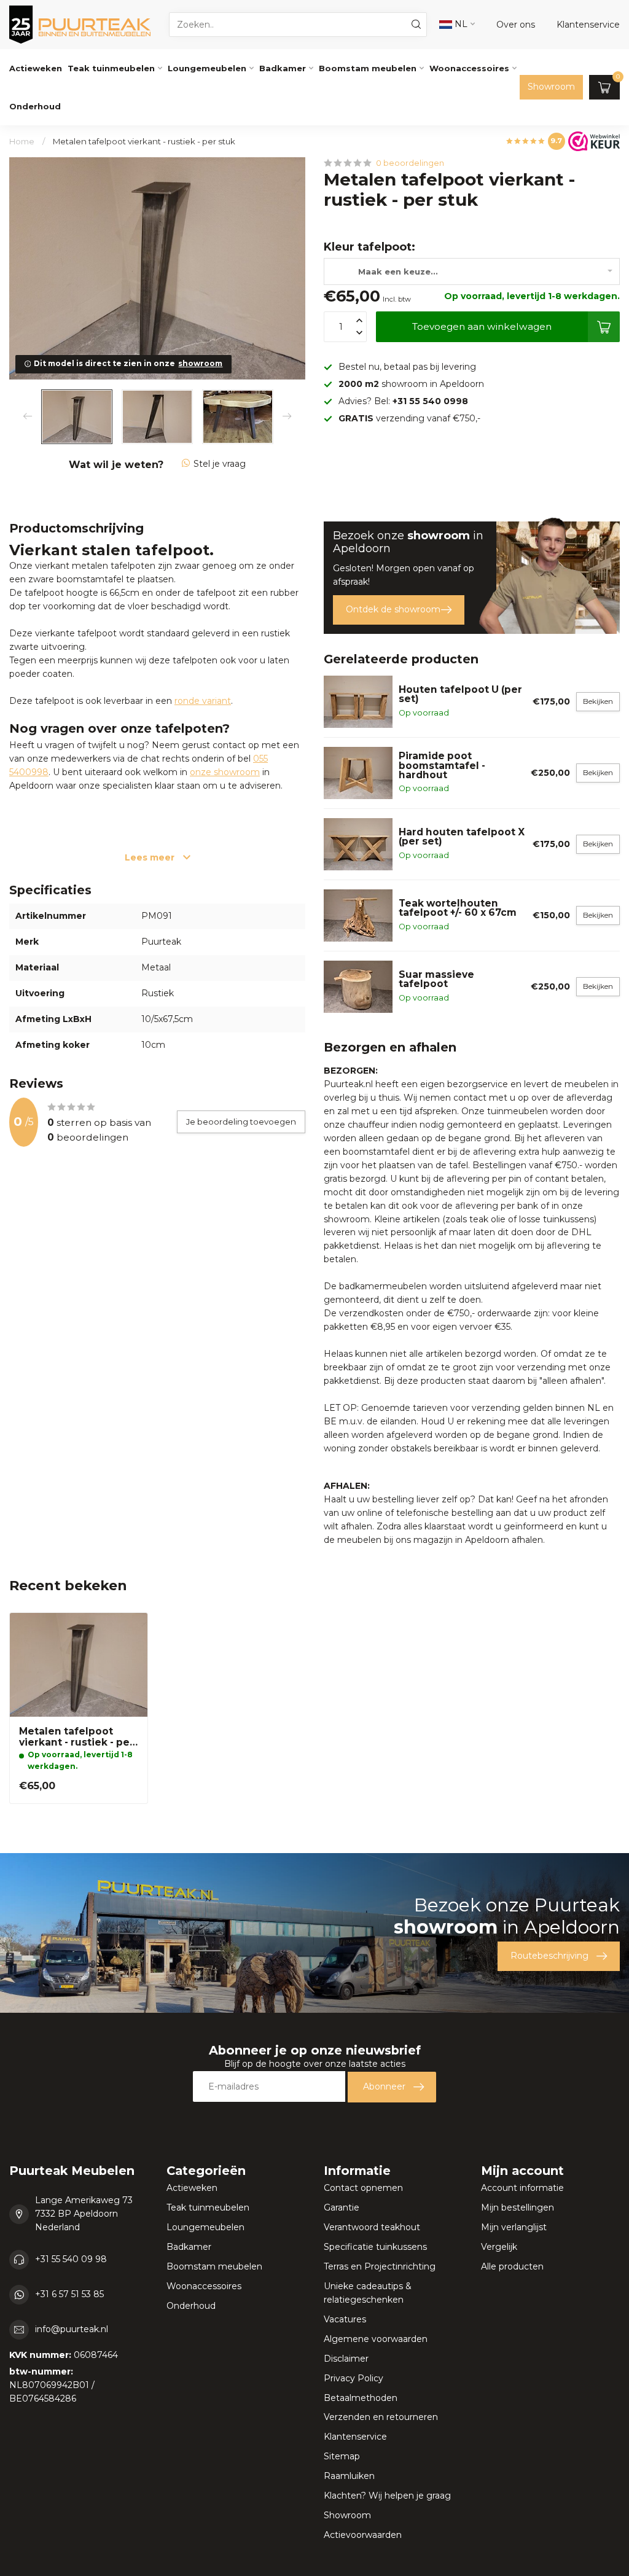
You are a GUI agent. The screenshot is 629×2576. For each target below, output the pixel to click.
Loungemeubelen (207, 68)
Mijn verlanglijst (514, 2227)
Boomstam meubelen (368, 68)
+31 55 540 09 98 (71, 2259)
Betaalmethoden (361, 2398)
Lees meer (151, 857)
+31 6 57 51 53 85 (69, 2294)
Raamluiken (349, 2476)
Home (22, 141)
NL (460, 24)
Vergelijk (499, 2247)
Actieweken (36, 68)
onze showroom (225, 772)
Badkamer (283, 68)
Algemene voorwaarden (376, 2339)
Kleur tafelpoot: (369, 247)
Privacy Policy (354, 2378)
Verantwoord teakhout (372, 2227)
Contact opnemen (363, 2188)
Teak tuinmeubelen (111, 68)
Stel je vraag (220, 464)
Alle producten (512, 2266)
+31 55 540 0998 (430, 401)
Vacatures (345, 2319)
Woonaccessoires (469, 68)
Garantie (342, 2207)
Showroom (551, 87)
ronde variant (203, 701)
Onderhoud (35, 106)
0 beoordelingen (410, 163)
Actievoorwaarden (363, 2535)
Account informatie (522, 2188)
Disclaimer (346, 2359)
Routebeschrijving (549, 1956)
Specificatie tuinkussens (375, 2247)
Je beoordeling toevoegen (241, 1122)
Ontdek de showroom (393, 609)
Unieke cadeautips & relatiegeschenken (368, 2293)
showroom (200, 363)
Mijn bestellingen (518, 2207)
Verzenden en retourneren (381, 2417)
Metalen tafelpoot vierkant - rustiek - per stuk (144, 141)
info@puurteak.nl (72, 2329)
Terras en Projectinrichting (380, 2266)
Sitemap (342, 2456)
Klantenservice (355, 2437)
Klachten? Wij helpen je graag (387, 2496)
